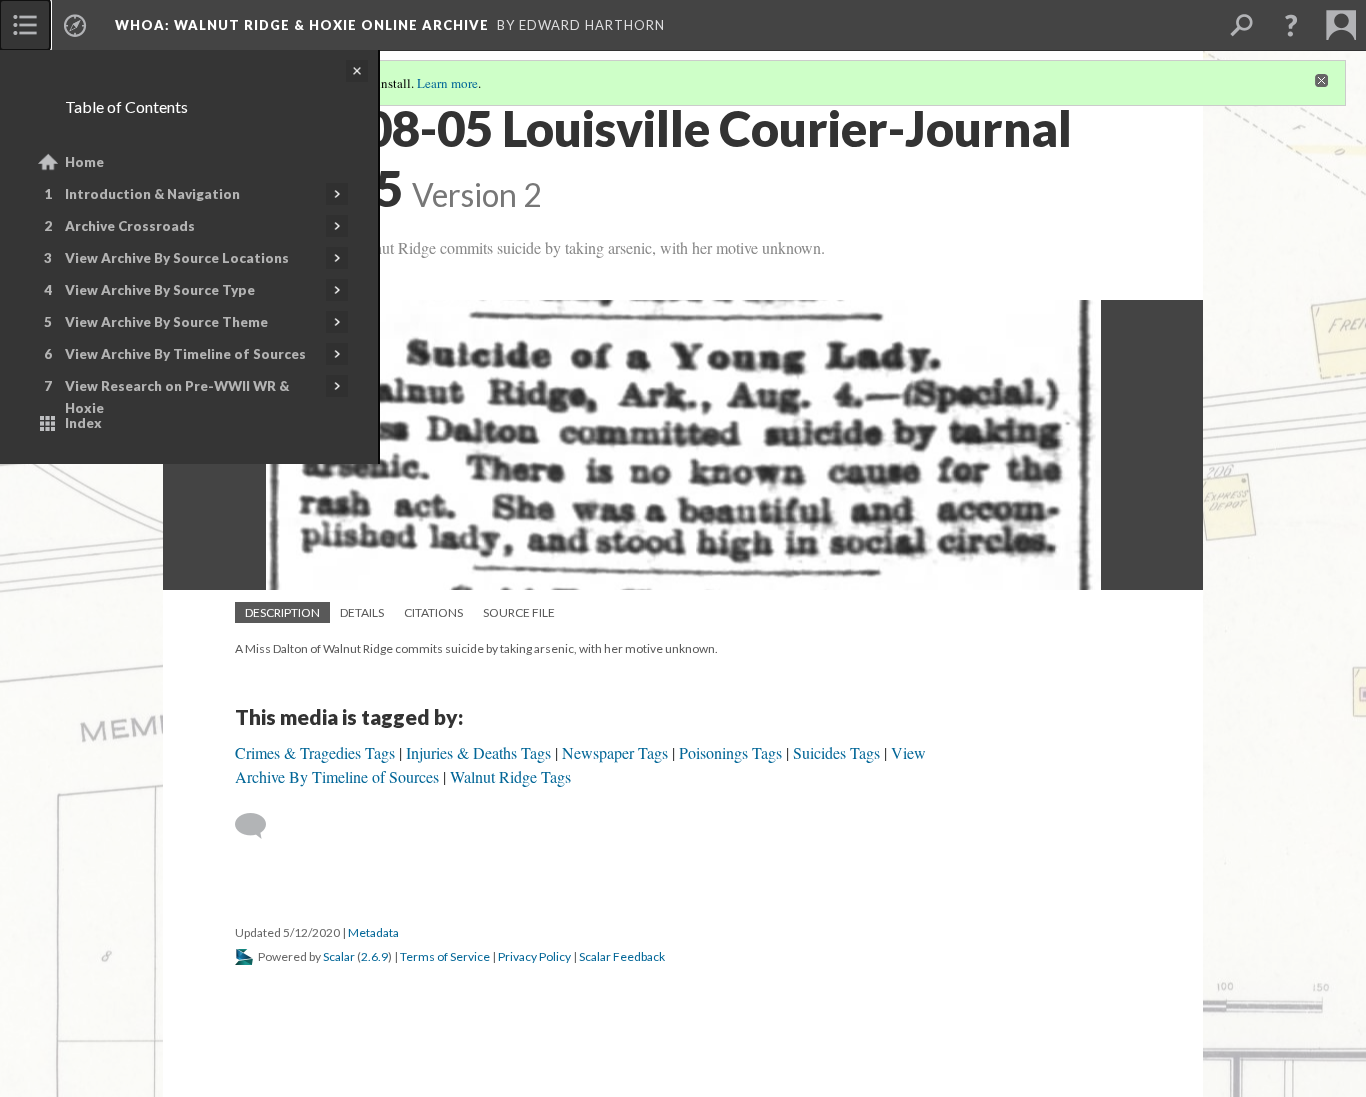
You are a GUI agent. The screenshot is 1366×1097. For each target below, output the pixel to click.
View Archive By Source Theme (166, 322)
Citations (433, 612)
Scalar (339, 956)
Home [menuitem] (84, 162)
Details (362, 612)
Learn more (447, 83)
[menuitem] (25, 25)
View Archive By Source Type (160, 290)
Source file (519, 612)
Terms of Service (445, 956)
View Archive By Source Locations (177, 258)
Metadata (373, 932)
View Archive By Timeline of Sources (185, 354)
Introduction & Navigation (152, 194)
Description (282, 612)
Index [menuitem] (83, 423)
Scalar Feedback (622, 956)
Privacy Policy (534, 956)
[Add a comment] (259, 826)
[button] (1291, 25)
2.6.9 (374, 956)
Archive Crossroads (130, 226)
